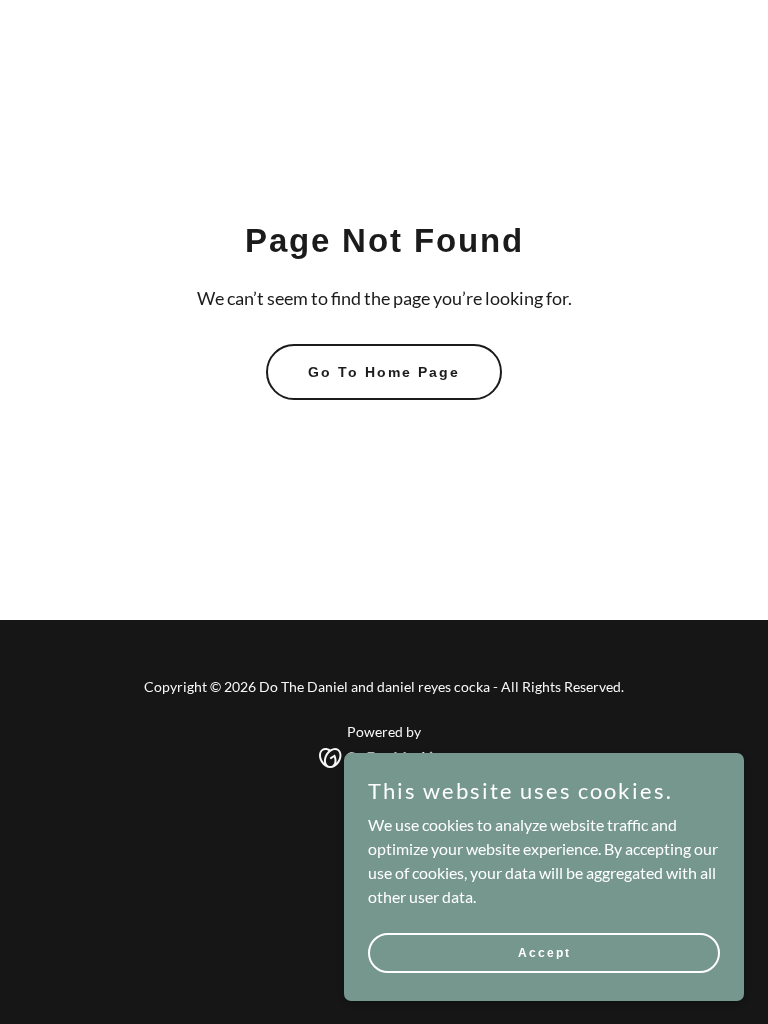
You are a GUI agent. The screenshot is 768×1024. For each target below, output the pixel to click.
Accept (544, 952)
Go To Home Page (384, 372)
